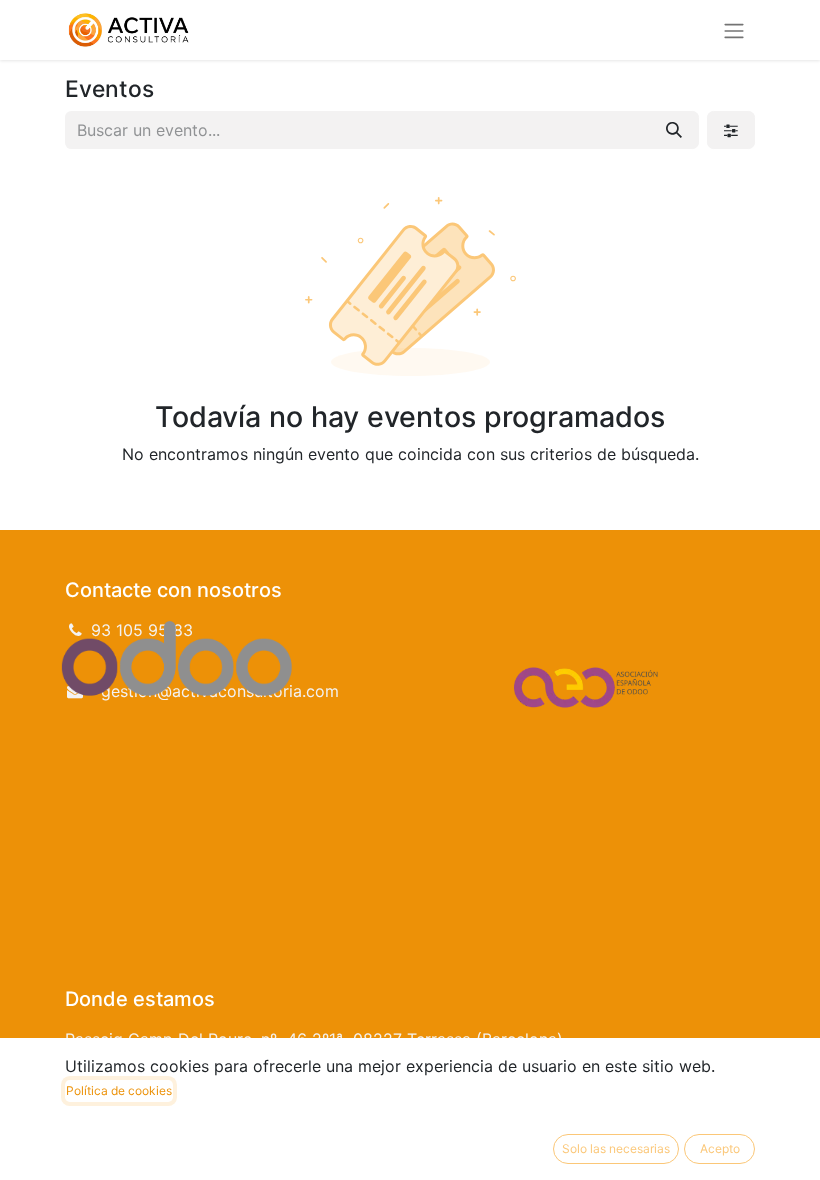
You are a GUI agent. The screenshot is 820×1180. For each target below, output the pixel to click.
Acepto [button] (720, 1148)
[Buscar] (674, 130)
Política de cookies (119, 1090)
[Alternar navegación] (734, 30)
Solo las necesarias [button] (616, 1148)
